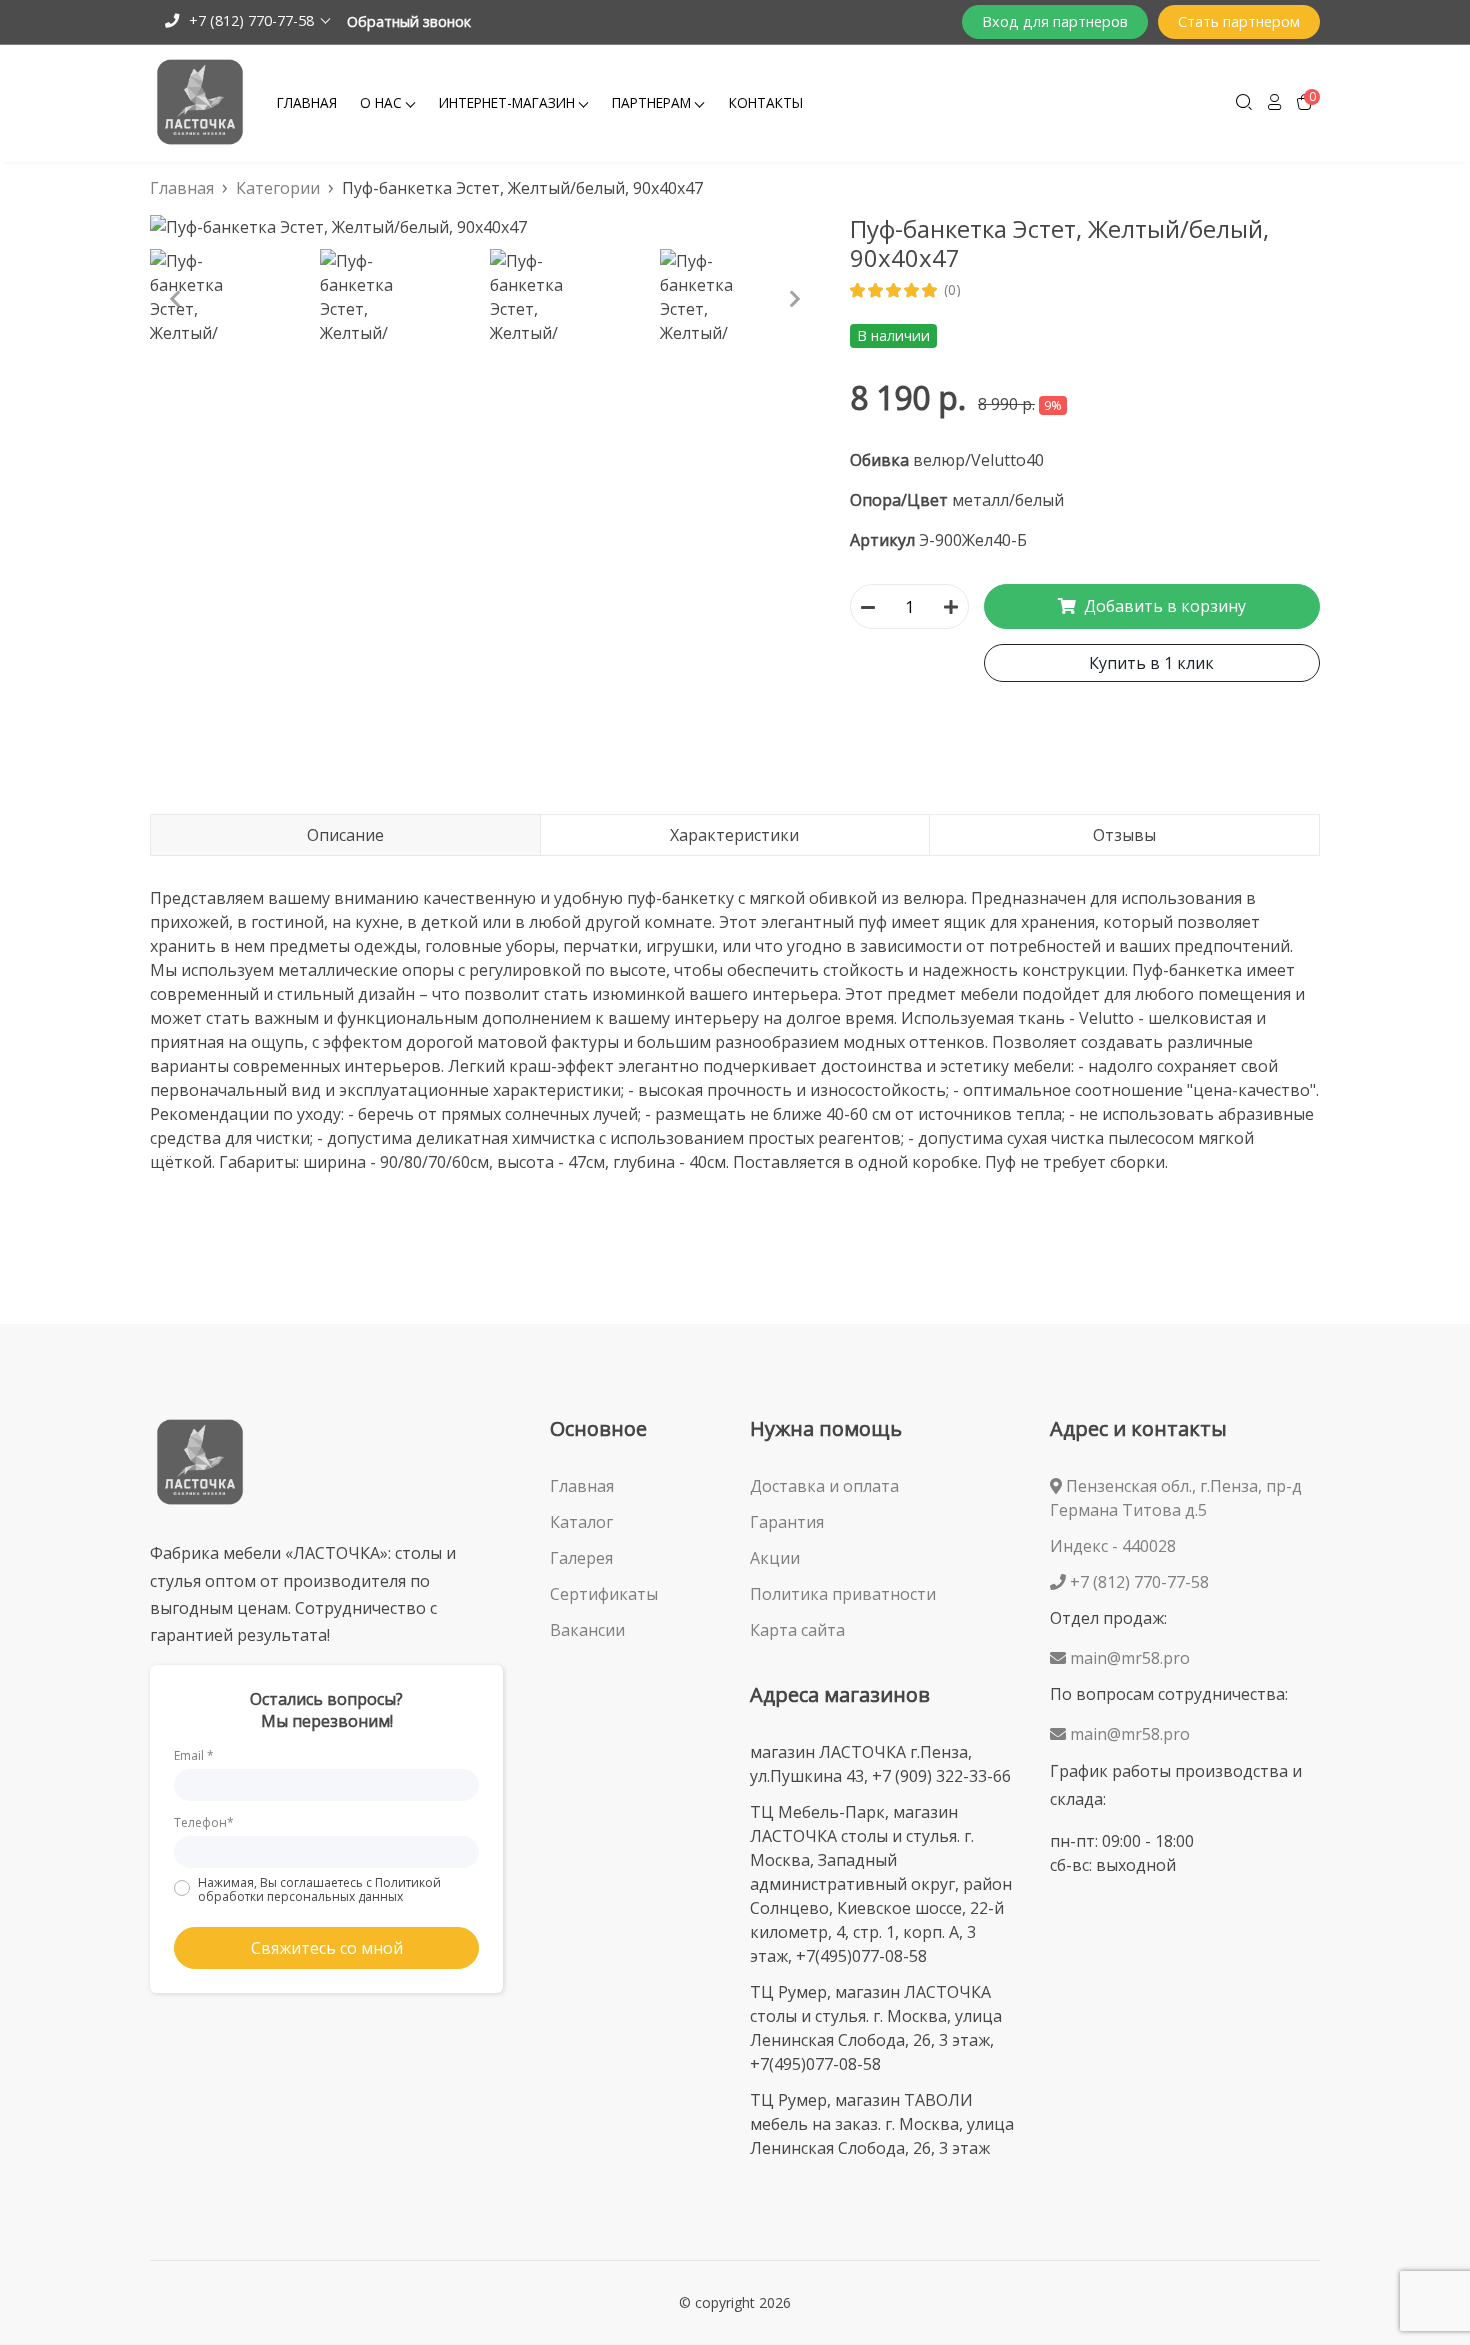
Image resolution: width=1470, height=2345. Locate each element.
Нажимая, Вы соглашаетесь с (319, 1889)
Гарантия (787, 1522)
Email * (194, 1755)
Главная (307, 102)
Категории (278, 188)
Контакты (766, 102)
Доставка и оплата (824, 1486)
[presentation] (175, 299)
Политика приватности (843, 1594)
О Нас (381, 102)
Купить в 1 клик (1151, 663)
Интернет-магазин (507, 102)
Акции (775, 1558)
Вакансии (587, 1630)
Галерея (581, 1558)
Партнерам (651, 102)
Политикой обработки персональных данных (319, 1889)
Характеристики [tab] (734, 835)
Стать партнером (1239, 21)
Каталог (581, 1522)
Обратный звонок (409, 21)
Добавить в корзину (1163, 606)
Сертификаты (604, 1594)
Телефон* (204, 1822)
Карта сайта (797, 1630)
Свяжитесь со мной (327, 1948)
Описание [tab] (345, 835)
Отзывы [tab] (1124, 835)
